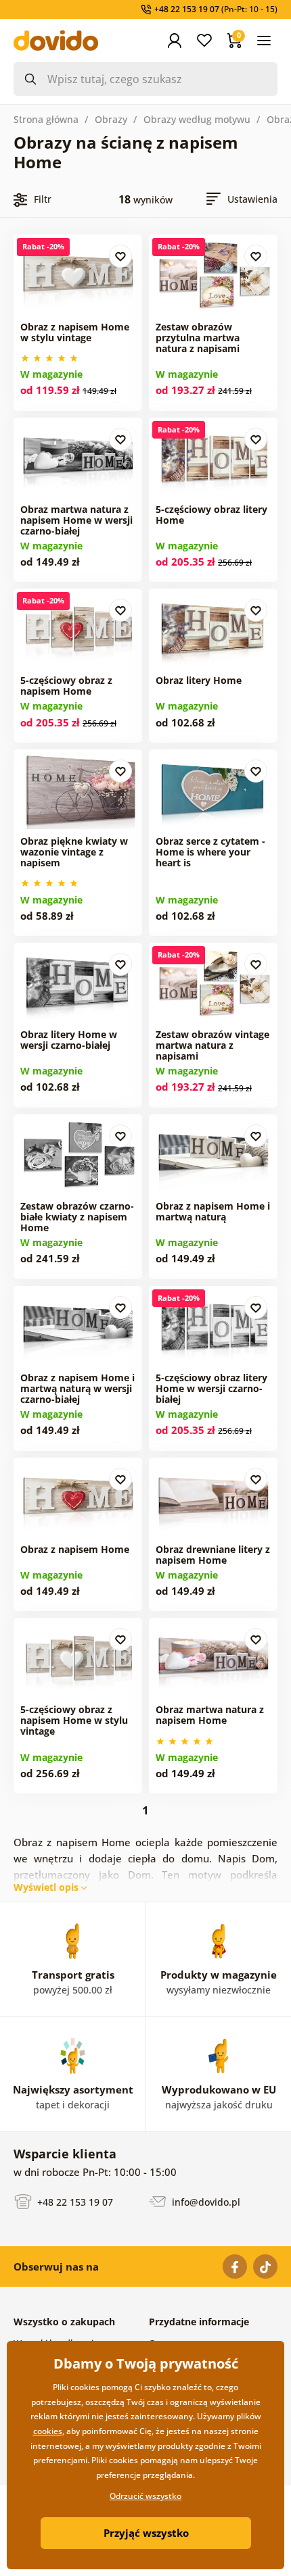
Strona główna (46, 119)
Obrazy (111, 119)
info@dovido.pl (205, 2201)
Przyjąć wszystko (146, 2533)
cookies (48, 2431)
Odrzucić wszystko (145, 2496)
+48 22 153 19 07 (74, 2201)
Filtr (43, 199)
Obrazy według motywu (197, 119)
